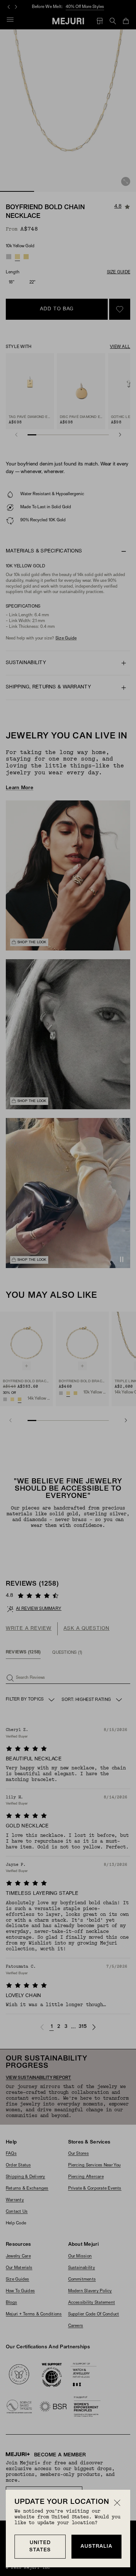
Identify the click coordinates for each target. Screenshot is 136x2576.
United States (40, 2546)
